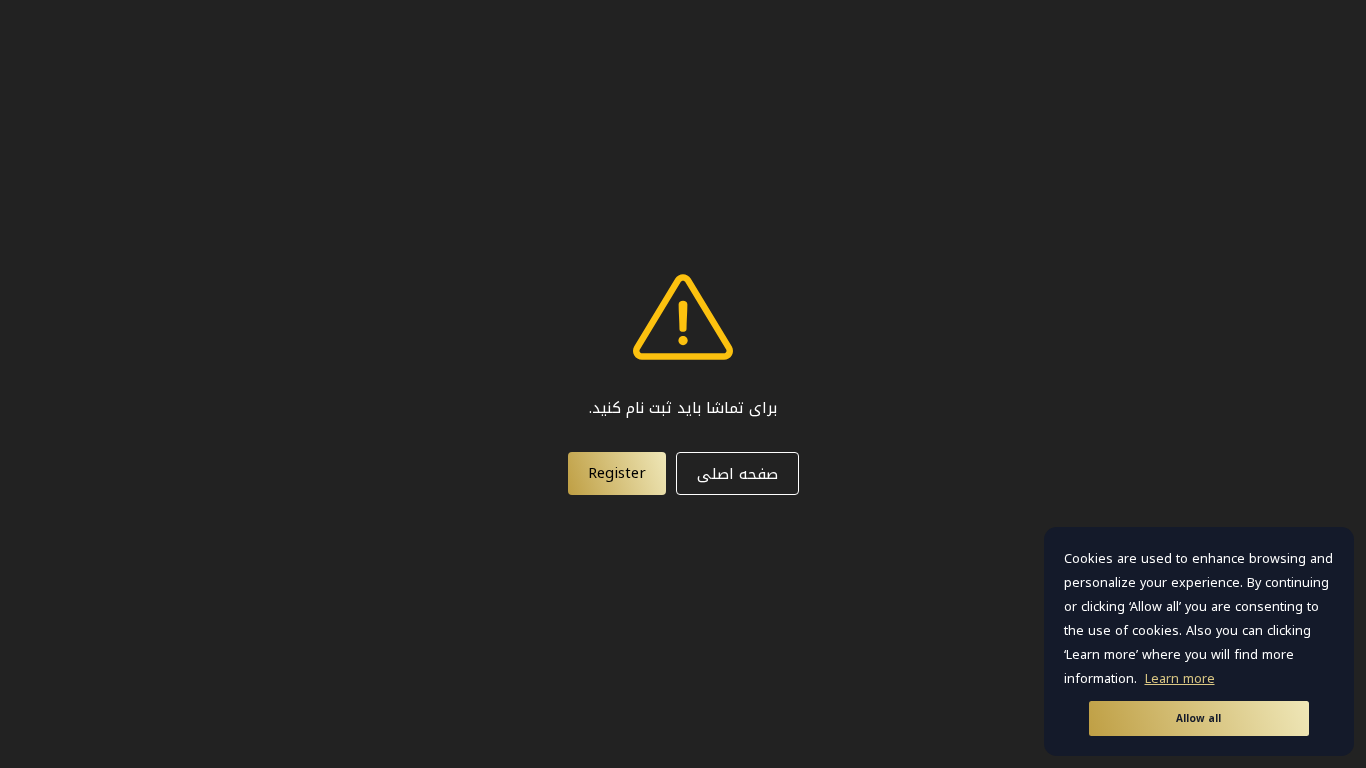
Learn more (1180, 679)
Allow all (1198, 718)
